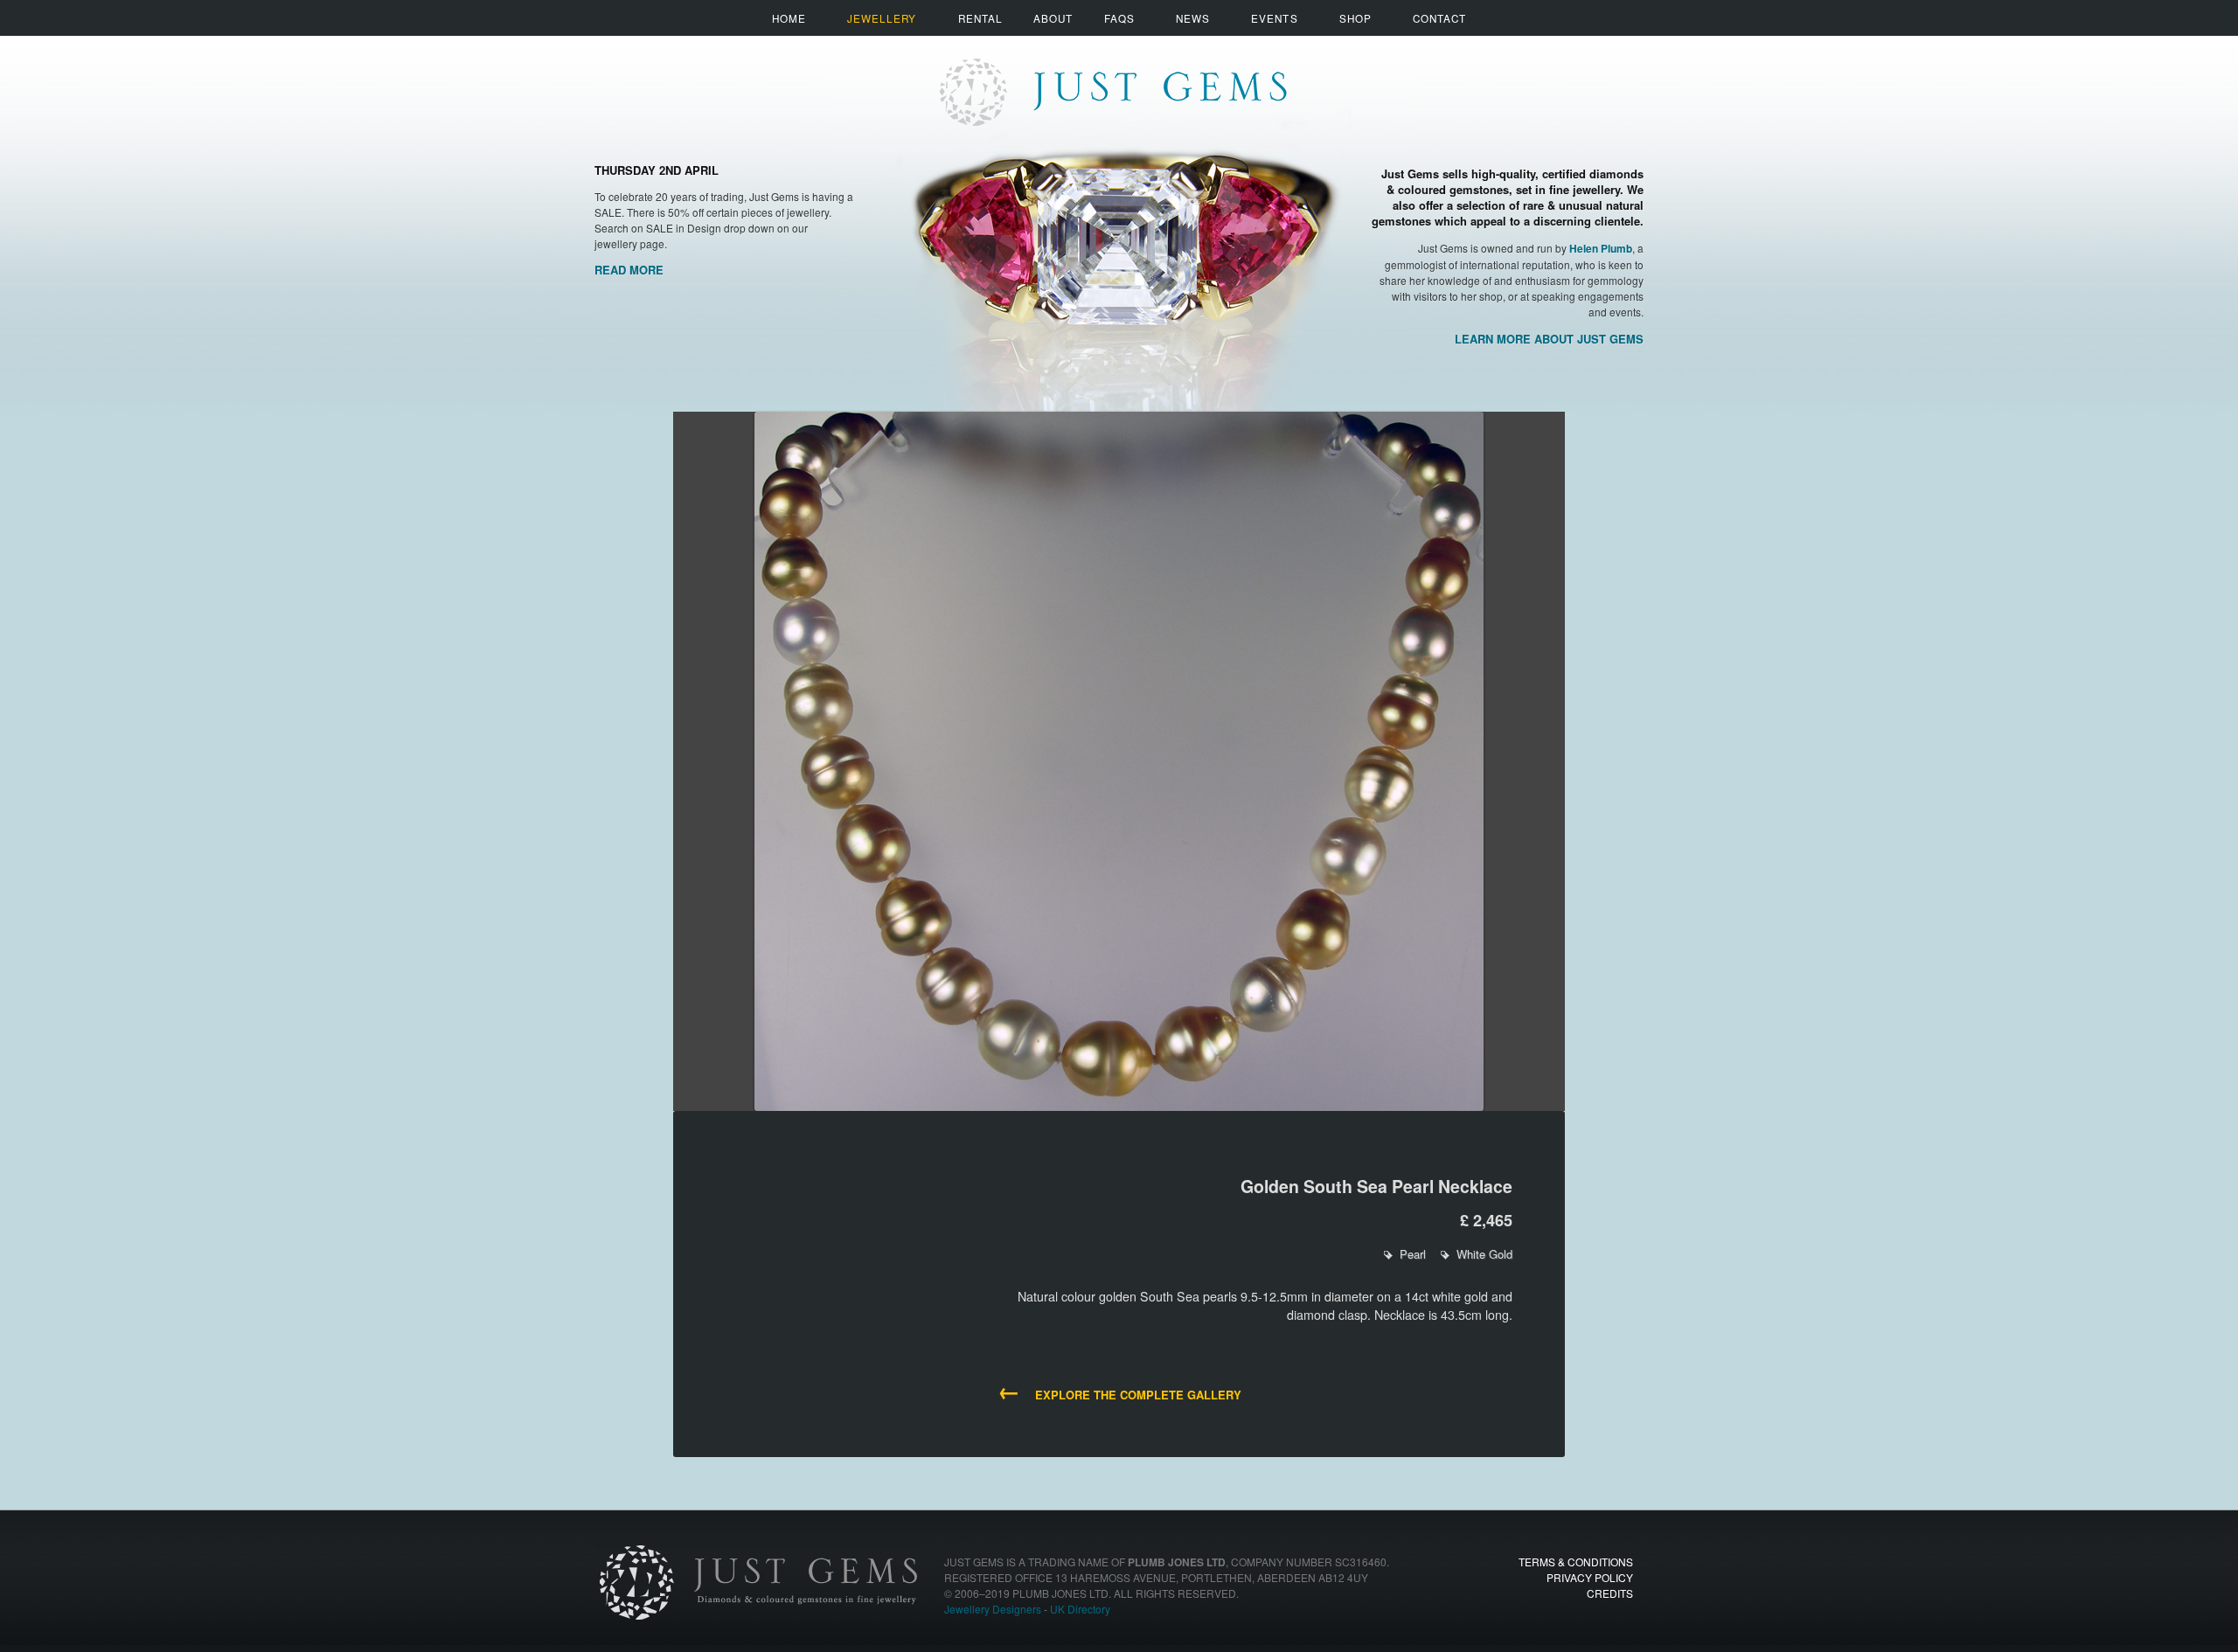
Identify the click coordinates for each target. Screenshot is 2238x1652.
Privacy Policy (1590, 1577)
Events (1274, 18)
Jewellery (882, 18)
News (1193, 18)
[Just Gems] (1112, 76)
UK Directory (1080, 1609)
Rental (980, 18)
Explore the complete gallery (1119, 1393)
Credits (1610, 1593)
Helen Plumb (1601, 249)
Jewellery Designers (993, 1609)
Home (789, 18)
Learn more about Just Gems (1549, 339)
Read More (629, 270)
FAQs (1119, 18)
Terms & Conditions (1576, 1562)
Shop (1355, 18)
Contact (1439, 18)
